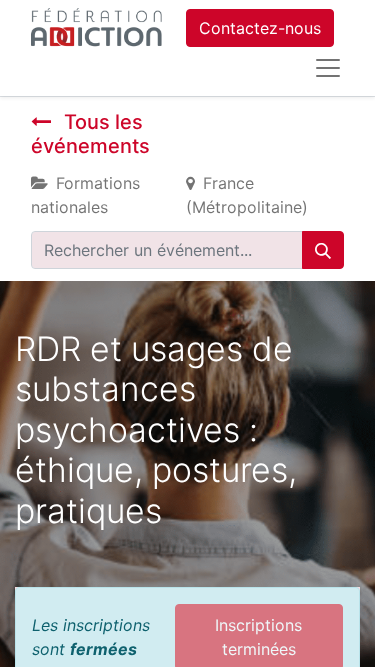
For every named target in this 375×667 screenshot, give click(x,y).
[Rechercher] (323, 250)
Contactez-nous (260, 28)
